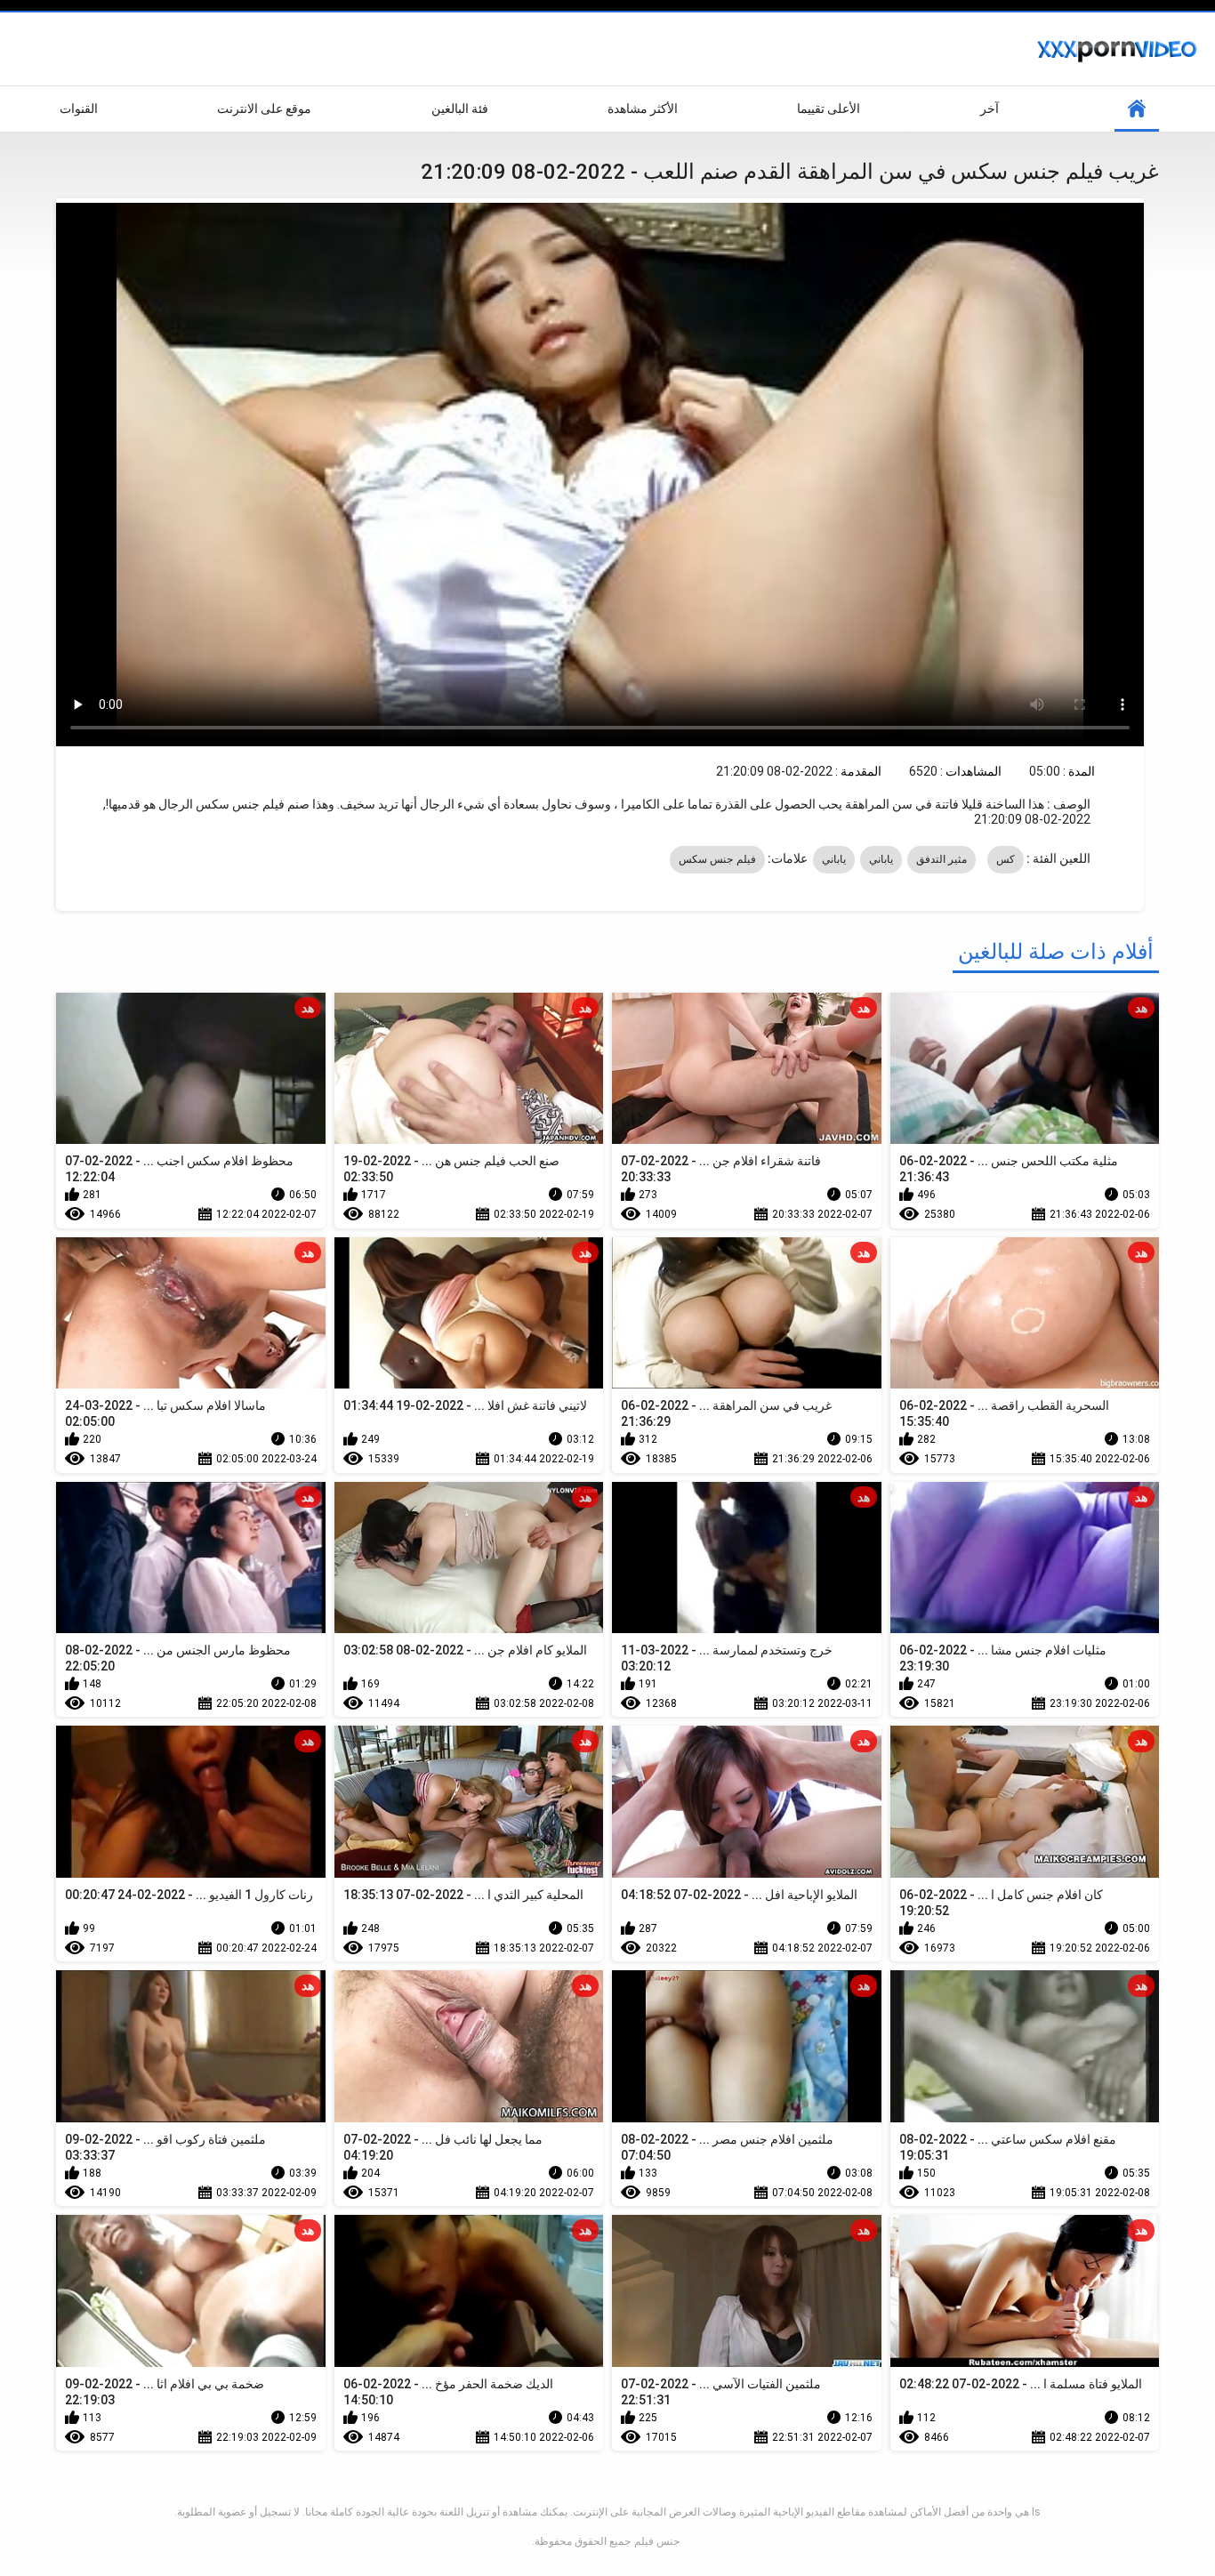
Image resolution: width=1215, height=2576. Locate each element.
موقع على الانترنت (264, 109)
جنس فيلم (657, 2541)
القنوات (79, 109)
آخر (990, 109)
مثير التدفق (941, 859)
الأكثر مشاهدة (643, 109)
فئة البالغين (460, 109)
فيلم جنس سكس (717, 859)
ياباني (881, 859)
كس (1006, 859)
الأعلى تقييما (829, 109)
